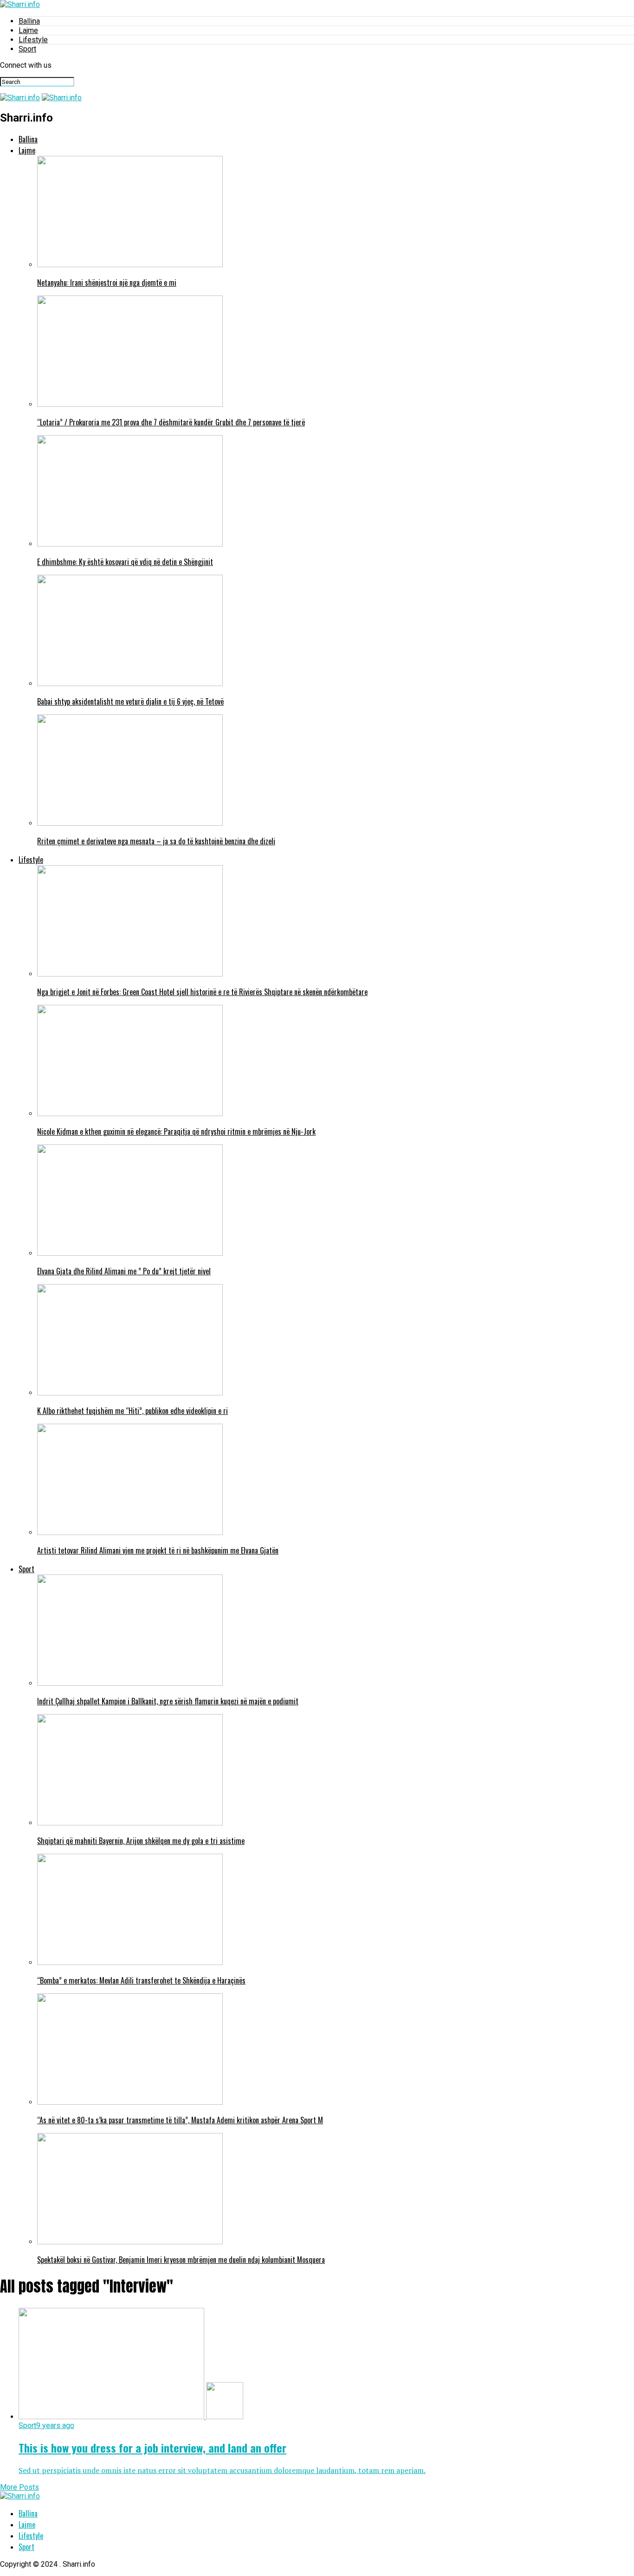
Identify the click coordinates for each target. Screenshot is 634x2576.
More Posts (19, 2487)
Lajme (28, 30)
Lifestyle (33, 40)
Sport (27, 49)
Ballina (29, 21)
